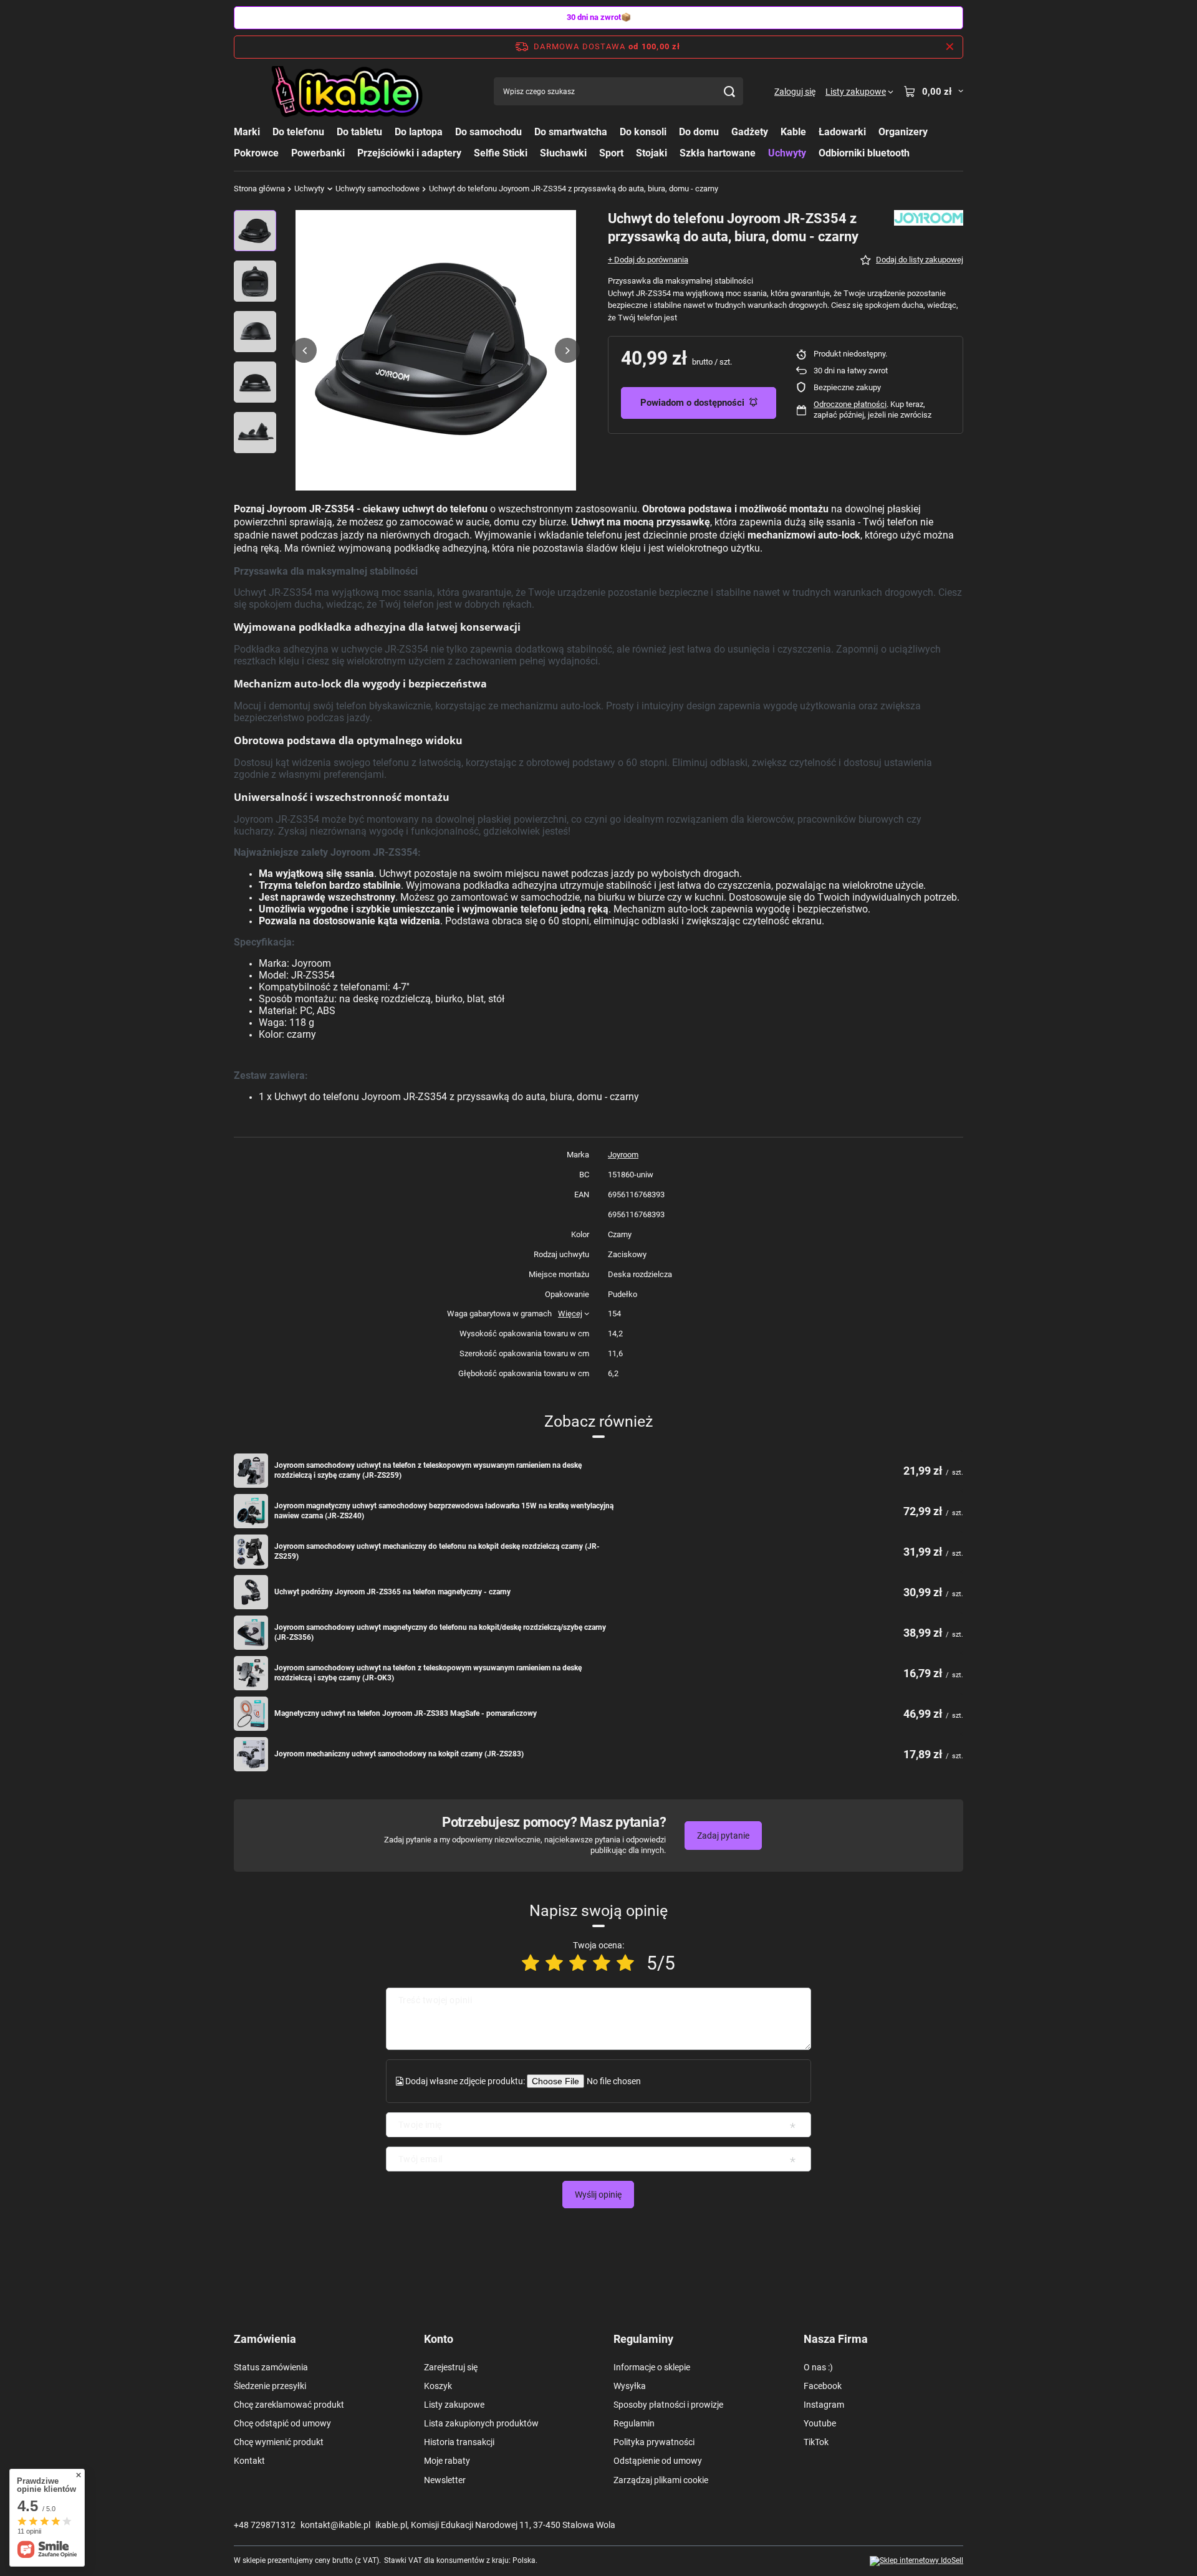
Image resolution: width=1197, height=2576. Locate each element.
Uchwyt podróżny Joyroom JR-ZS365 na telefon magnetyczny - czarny (392, 1592)
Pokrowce (256, 153)
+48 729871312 (265, 2525)
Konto (439, 2339)
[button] (304, 350)
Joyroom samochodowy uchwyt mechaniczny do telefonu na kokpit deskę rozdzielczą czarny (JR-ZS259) (437, 1551)
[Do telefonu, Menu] (330, 132)
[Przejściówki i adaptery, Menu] (468, 152)
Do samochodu (488, 132)
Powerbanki (318, 153)
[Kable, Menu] (812, 132)
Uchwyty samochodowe (377, 189)
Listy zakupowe (454, 2405)
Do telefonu (298, 132)
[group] (436, 350)
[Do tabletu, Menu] (388, 132)
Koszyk (438, 2386)
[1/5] (531, 1963)
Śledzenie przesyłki (270, 2386)
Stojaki (651, 153)
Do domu (699, 132)
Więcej (570, 1314)
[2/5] (554, 1963)
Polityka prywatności (654, 2442)
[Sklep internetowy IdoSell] (916, 2561)
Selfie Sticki (501, 153)
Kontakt (249, 2461)
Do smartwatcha (571, 132)
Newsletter (445, 2480)
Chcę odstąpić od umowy (282, 2423)
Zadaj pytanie (723, 1836)
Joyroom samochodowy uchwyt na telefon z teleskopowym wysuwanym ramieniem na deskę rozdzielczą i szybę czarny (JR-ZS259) (428, 1470)
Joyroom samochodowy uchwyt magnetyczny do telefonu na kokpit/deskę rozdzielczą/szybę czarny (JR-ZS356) (440, 1632)
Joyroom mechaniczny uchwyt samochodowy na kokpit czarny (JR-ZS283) (399, 1754)
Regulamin (634, 2423)
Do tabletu (359, 132)
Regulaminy (643, 2339)
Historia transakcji (459, 2442)
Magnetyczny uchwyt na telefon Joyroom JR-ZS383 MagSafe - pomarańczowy (406, 1713)
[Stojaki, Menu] (673, 152)
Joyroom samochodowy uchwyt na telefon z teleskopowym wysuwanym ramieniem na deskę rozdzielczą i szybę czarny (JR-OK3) (428, 1673)
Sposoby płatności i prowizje (668, 2405)
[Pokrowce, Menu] (285, 152)
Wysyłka (630, 2386)
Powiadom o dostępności (692, 403)
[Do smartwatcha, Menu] (613, 132)
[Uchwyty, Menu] (812, 152)
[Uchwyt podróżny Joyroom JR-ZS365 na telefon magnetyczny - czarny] (251, 1592)
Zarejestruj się (451, 2367)
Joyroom (623, 1155)
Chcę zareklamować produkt (289, 2405)
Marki (247, 132)
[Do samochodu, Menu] (528, 132)
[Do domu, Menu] (725, 132)
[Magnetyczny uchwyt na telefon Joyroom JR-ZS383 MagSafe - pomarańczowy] (251, 1714)
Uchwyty (787, 153)
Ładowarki (842, 132)
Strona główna (259, 189)
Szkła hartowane (718, 153)
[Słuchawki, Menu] (593, 152)
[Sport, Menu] (630, 152)
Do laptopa (419, 132)
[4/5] (602, 1963)
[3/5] (578, 1963)
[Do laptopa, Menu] (449, 132)
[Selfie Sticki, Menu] (534, 152)
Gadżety (750, 132)
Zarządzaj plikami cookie (661, 2480)
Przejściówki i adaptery (409, 153)
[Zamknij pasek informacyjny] (950, 47)
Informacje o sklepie (652, 2367)
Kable (793, 132)
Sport (611, 153)
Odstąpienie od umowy (658, 2461)
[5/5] (625, 1963)
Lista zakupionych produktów (481, 2423)
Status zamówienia (271, 2367)
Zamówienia (265, 2339)
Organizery (903, 132)
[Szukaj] (729, 91)
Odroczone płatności (850, 404)
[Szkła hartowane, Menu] (762, 152)
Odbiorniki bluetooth (864, 153)
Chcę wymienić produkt (279, 2442)
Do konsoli (643, 132)
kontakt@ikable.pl (335, 2525)
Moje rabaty (447, 2461)
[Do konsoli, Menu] (673, 132)
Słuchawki (563, 153)
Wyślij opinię (598, 2195)
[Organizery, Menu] (934, 132)
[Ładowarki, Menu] (872, 132)
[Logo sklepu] (348, 92)
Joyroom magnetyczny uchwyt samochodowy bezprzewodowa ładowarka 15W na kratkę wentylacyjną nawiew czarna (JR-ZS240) (444, 1511)
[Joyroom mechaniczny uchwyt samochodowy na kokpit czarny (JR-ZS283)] (251, 1754)
